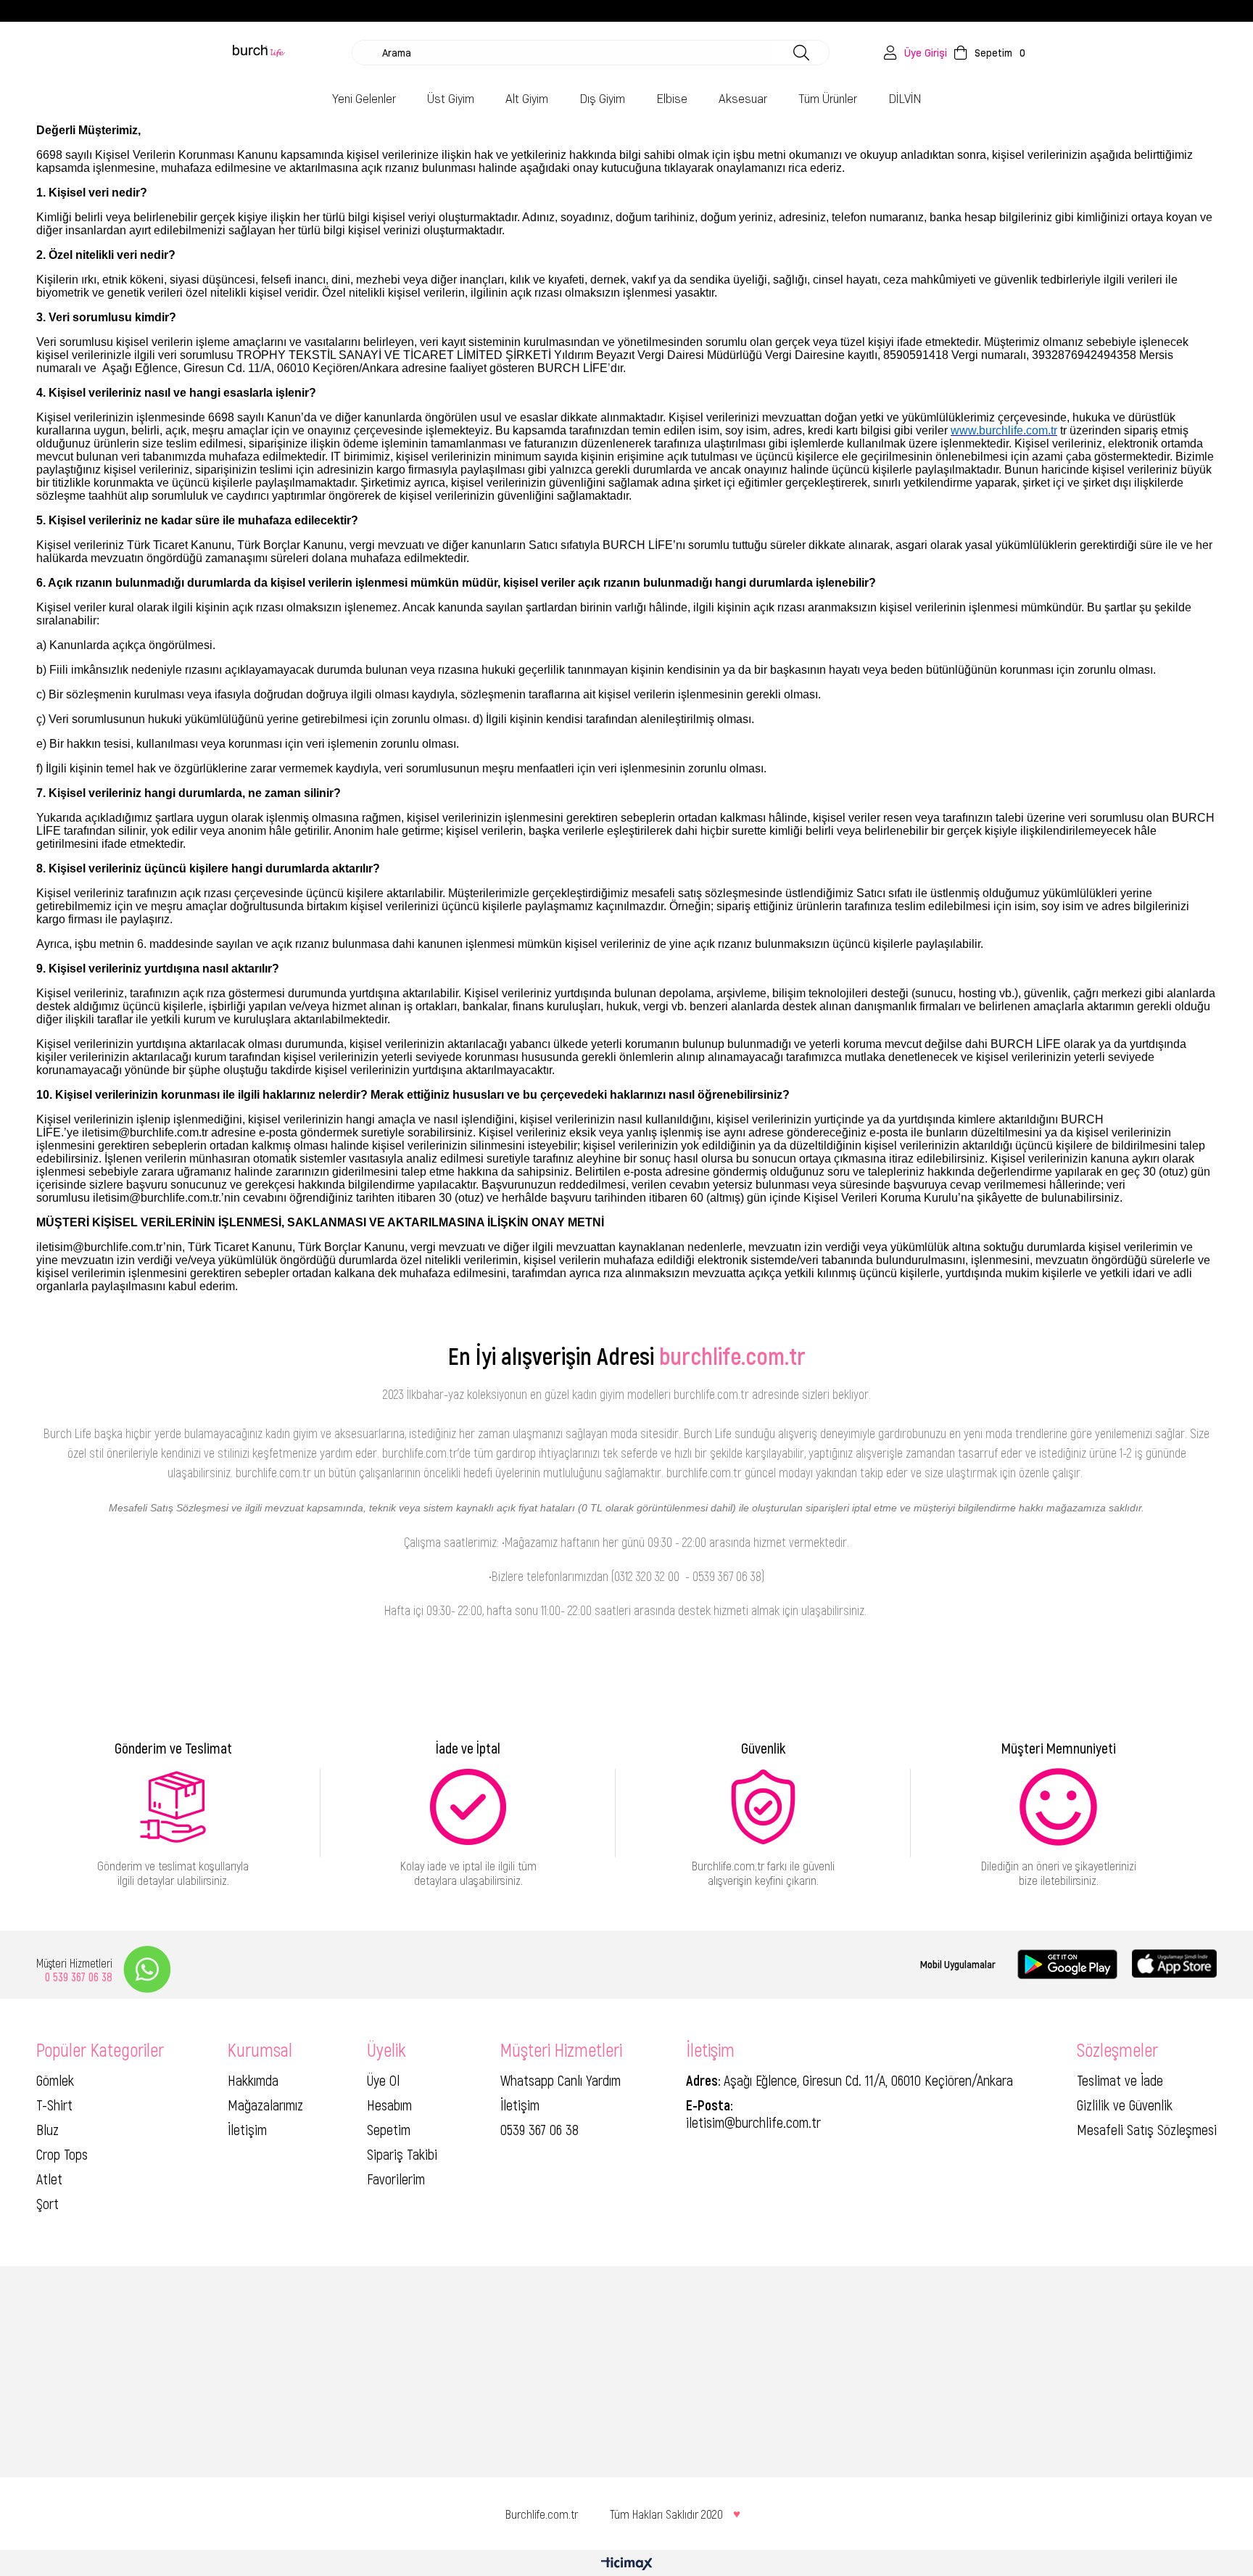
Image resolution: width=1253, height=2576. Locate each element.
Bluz (47, 2129)
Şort (47, 2203)
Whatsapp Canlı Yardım (561, 2080)
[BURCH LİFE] (259, 53)
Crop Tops (62, 2154)
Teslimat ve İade (1120, 2080)
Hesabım (389, 2105)
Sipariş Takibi (402, 2154)
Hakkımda (253, 2080)
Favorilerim (396, 2179)
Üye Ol (383, 2080)
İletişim (247, 2129)
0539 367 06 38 (539, 2129)
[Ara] (801, 53)
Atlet (49, 2179)
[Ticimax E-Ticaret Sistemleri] (627, 2565)
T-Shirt (54, 2105)
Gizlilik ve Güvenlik (1125, 2105)
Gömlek (55, 2080)
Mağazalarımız (265, 2105)
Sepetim (389, 2129)
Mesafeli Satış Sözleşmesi (1147, 2129)
